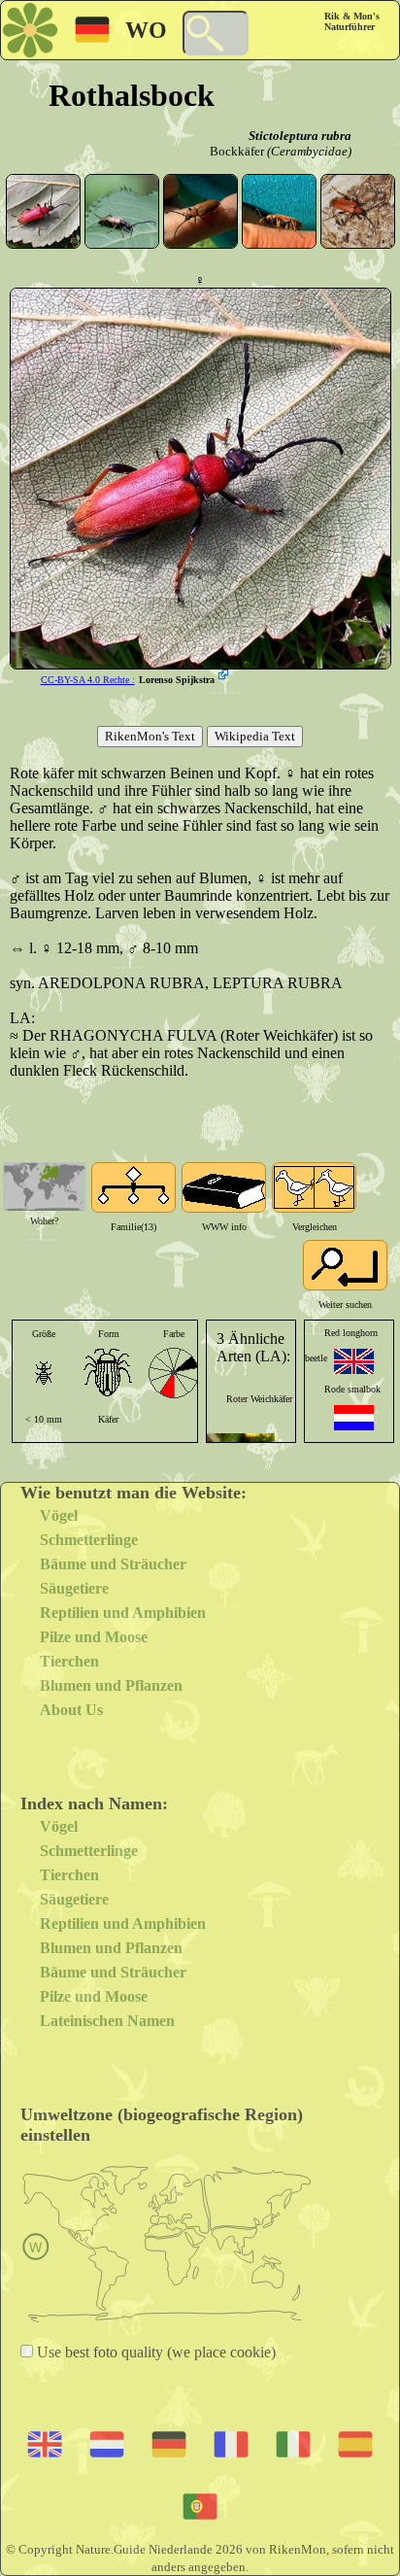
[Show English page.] (354, 1361)
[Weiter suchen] (345, 1265)
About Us (71, 1710)
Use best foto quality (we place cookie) (154, 2352)
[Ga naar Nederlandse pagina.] (354, 1418)
